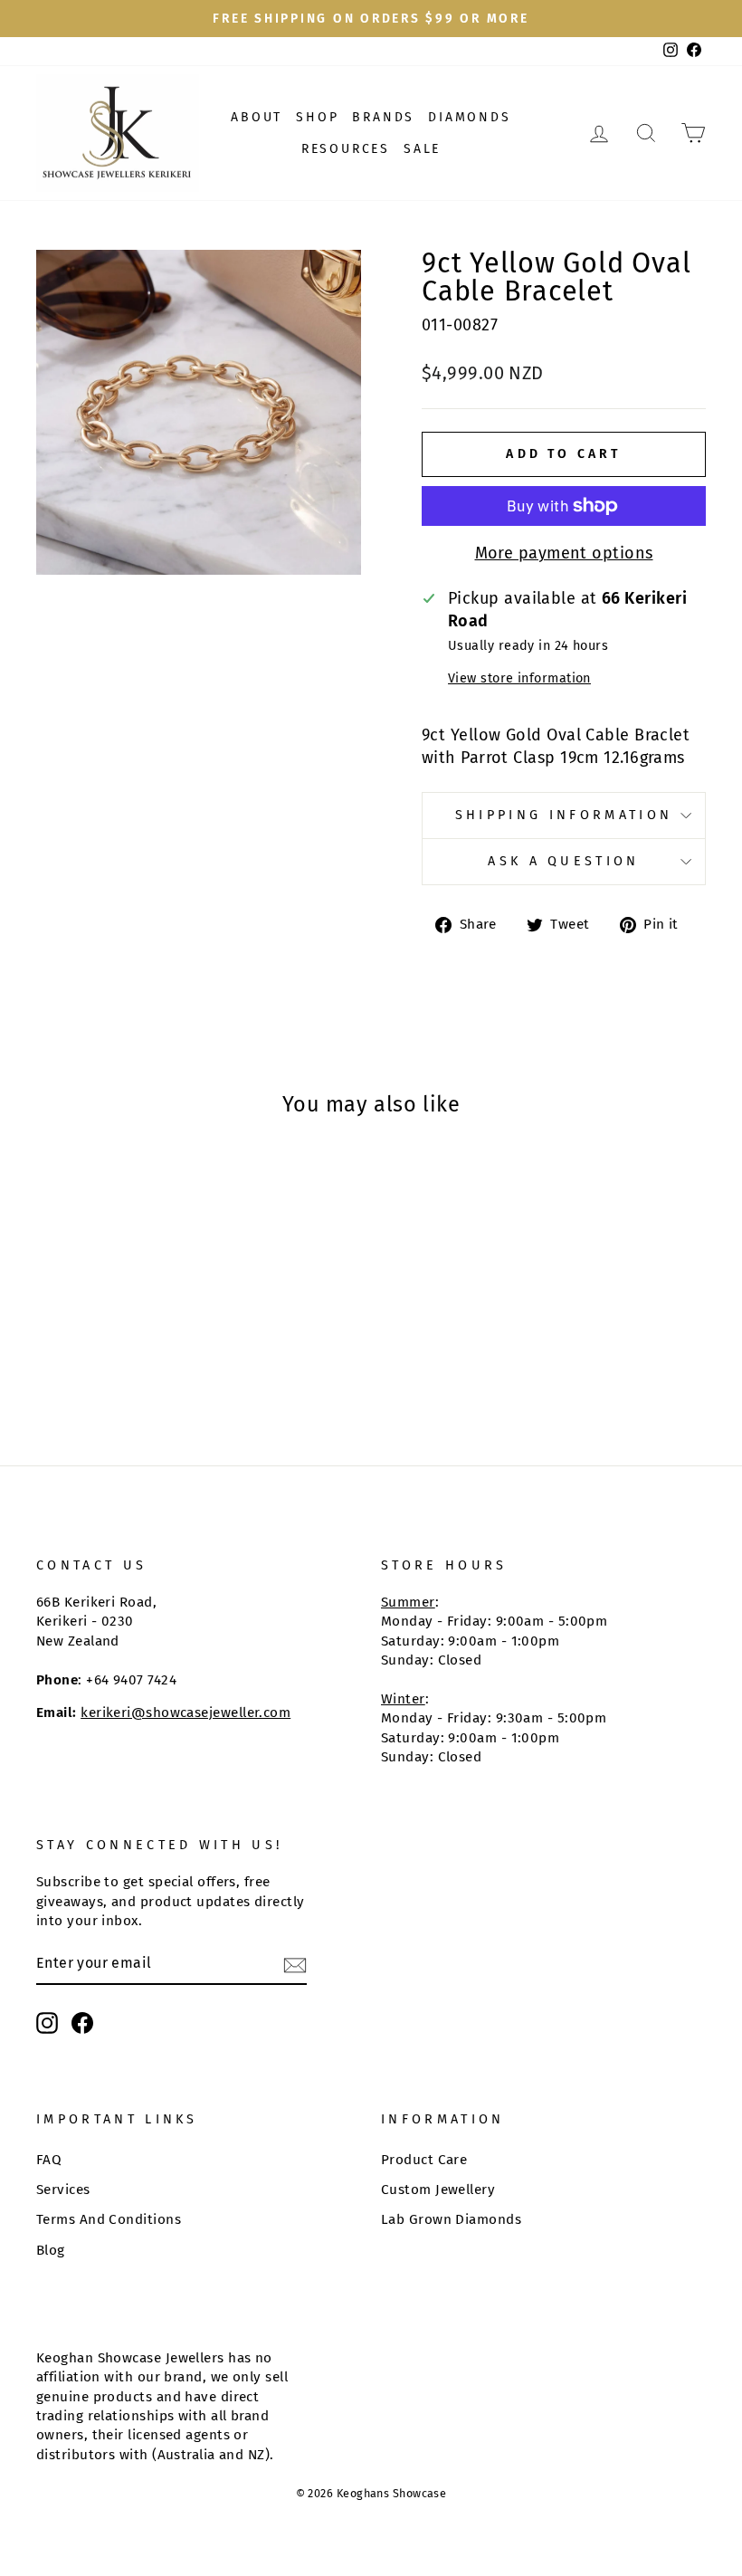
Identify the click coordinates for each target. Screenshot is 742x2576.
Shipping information (564, 815)
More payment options (564, 553)
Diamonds (469, 117)
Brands (383, 117)
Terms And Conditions (109, 2219)
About (257, 117)
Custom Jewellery (438, 2190)
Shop (317, 117)
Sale (422, 149)
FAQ (49, 2160)
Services (63, 2190)
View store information (519, 678)
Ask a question (563, 861)
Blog (51, 2250)
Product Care (424, 2160)
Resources (346, 149)
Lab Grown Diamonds (451, 2219)
